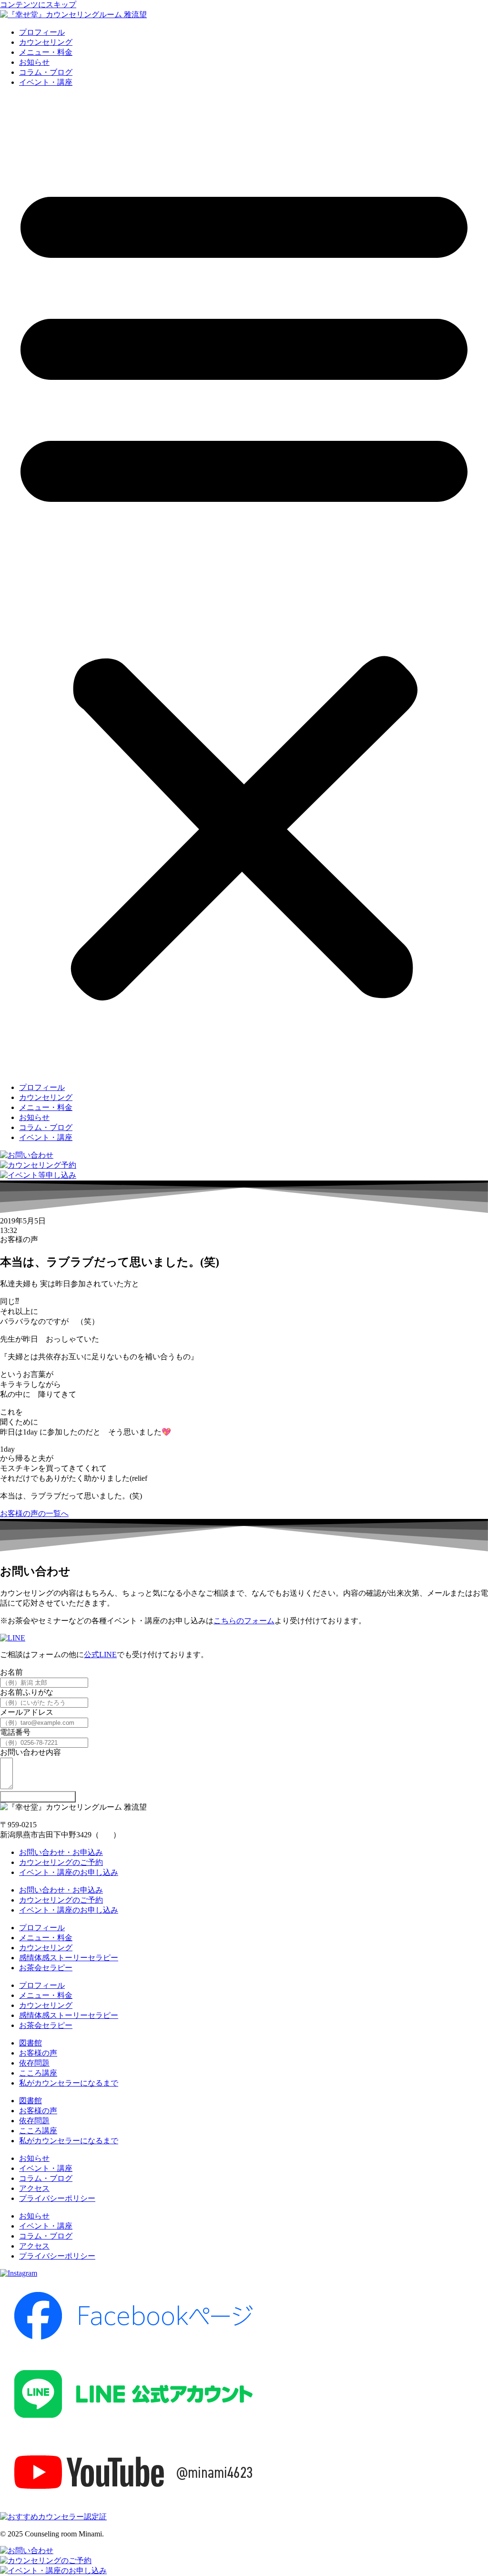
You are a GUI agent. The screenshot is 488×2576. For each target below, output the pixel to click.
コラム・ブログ (46, 72)
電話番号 (15, 1732)
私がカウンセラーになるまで (69, 2083)
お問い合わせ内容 (30, 1752)
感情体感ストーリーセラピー (69, 1958)
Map (106, 1835)
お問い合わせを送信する (38, 1797)
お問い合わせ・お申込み (61, 1852)
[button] (244, 585)
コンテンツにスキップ (38, 5)
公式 (91, 1655)
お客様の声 (38, 2053)
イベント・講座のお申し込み (69, 1872)
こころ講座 (38, 2073)
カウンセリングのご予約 (61, 1862)
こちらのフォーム (244, 1621)
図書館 (30, 2043)
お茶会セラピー (46, 1968)
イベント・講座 (46, 82)
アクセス (34, 2188)
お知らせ (34, 62)
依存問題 (34, 2063)
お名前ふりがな (27, 1692)
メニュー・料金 (46, 52)
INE (110, 1655)
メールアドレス (27, 1712)
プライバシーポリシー (57, 2198)
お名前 (11, 1672)
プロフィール (42, 32)
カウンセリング (46, 42)
